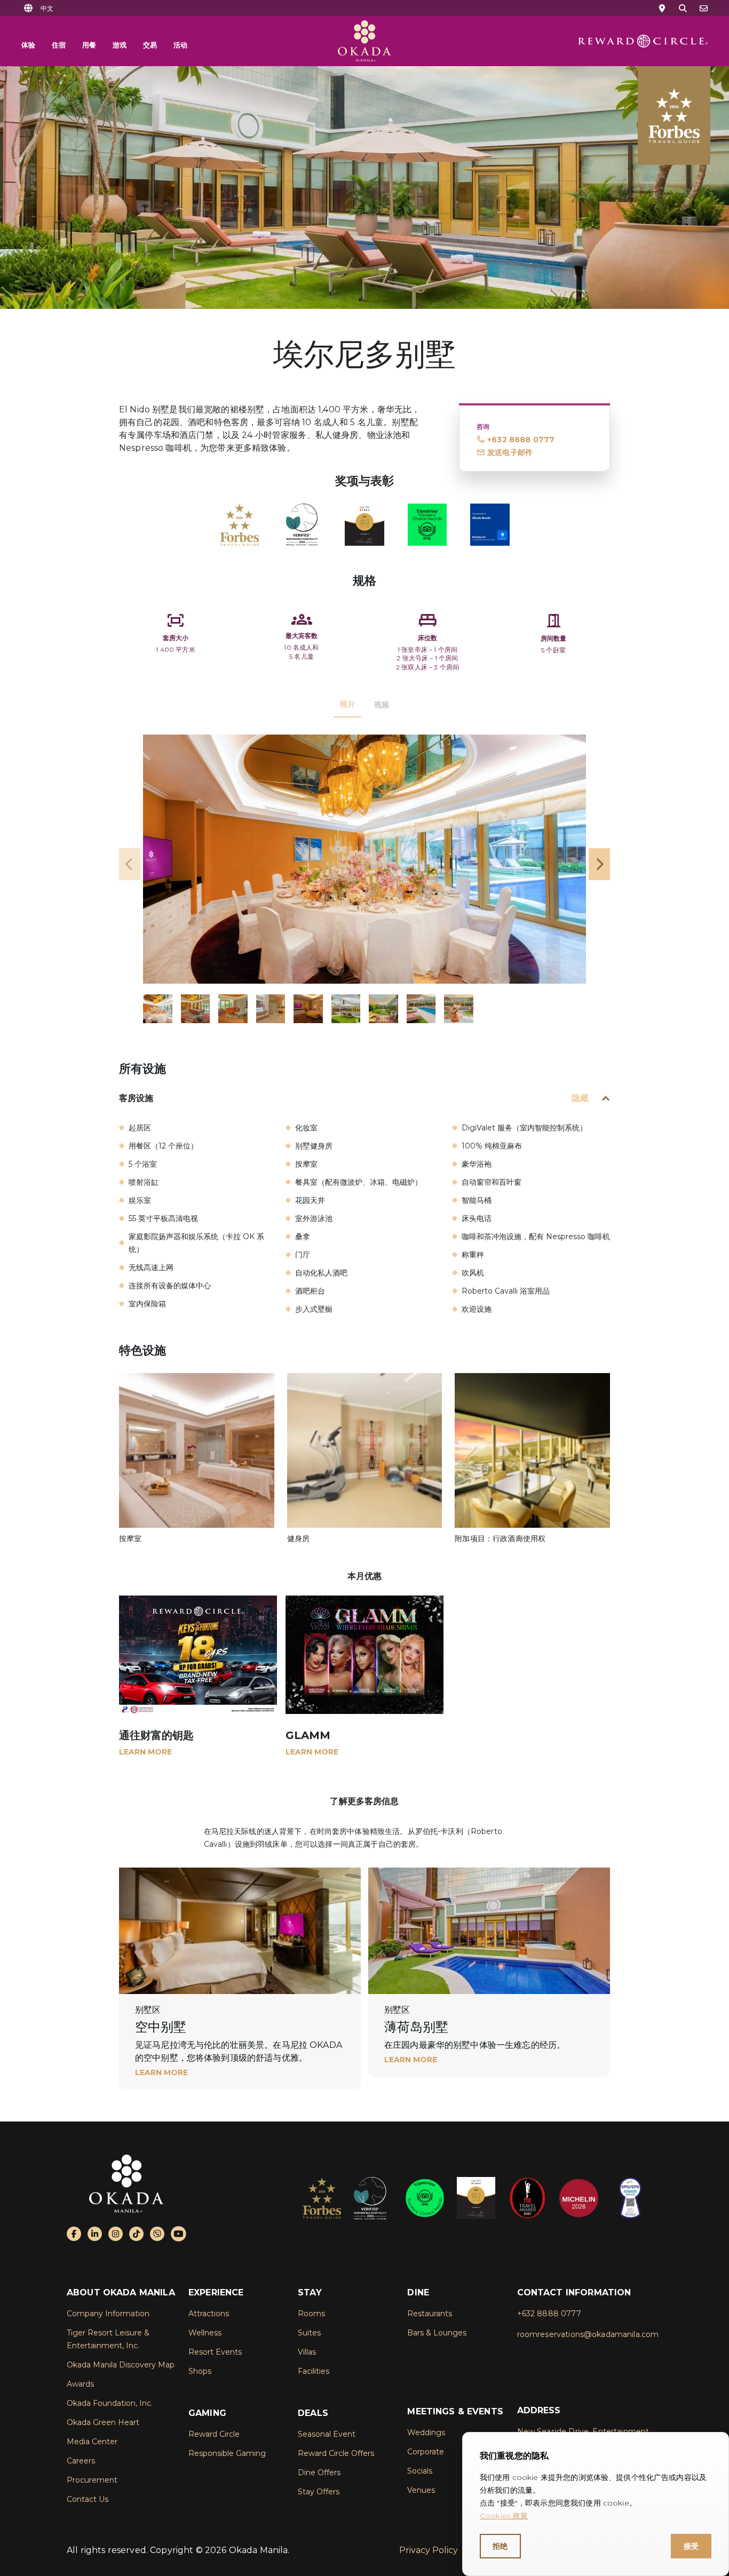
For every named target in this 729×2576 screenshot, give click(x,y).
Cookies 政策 (504, 2516)
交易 (150, 45)
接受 (691, 2546)
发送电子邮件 (510, 452)
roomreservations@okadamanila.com (588, 2334)
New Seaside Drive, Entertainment (583, 2431)
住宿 (59, 45)
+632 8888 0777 (521, 440)
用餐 (89, 45)
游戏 (120, 45)
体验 (28, 45)
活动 (180, 45)
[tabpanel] (364, 879)
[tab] (347, 705)
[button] (47, 8)
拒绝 (500, 2546)
